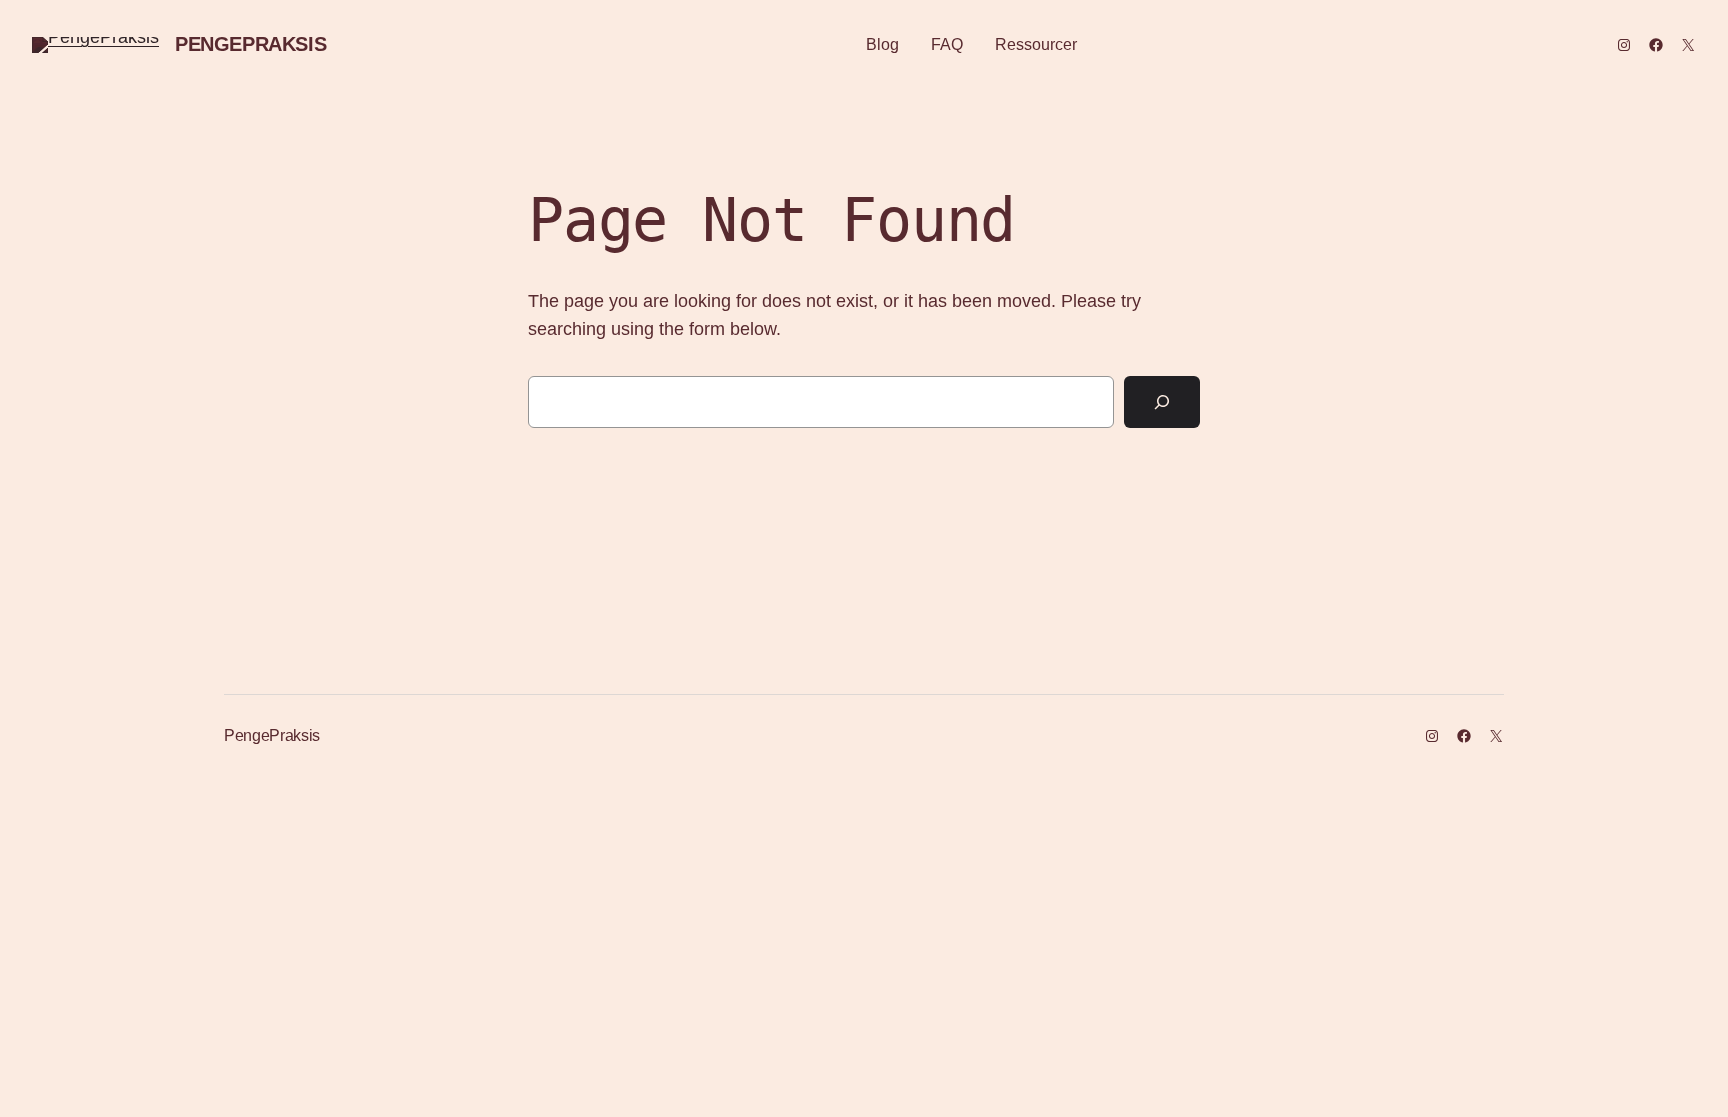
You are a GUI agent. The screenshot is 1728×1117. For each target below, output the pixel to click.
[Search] (1162, 402)
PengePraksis (250, 44)
